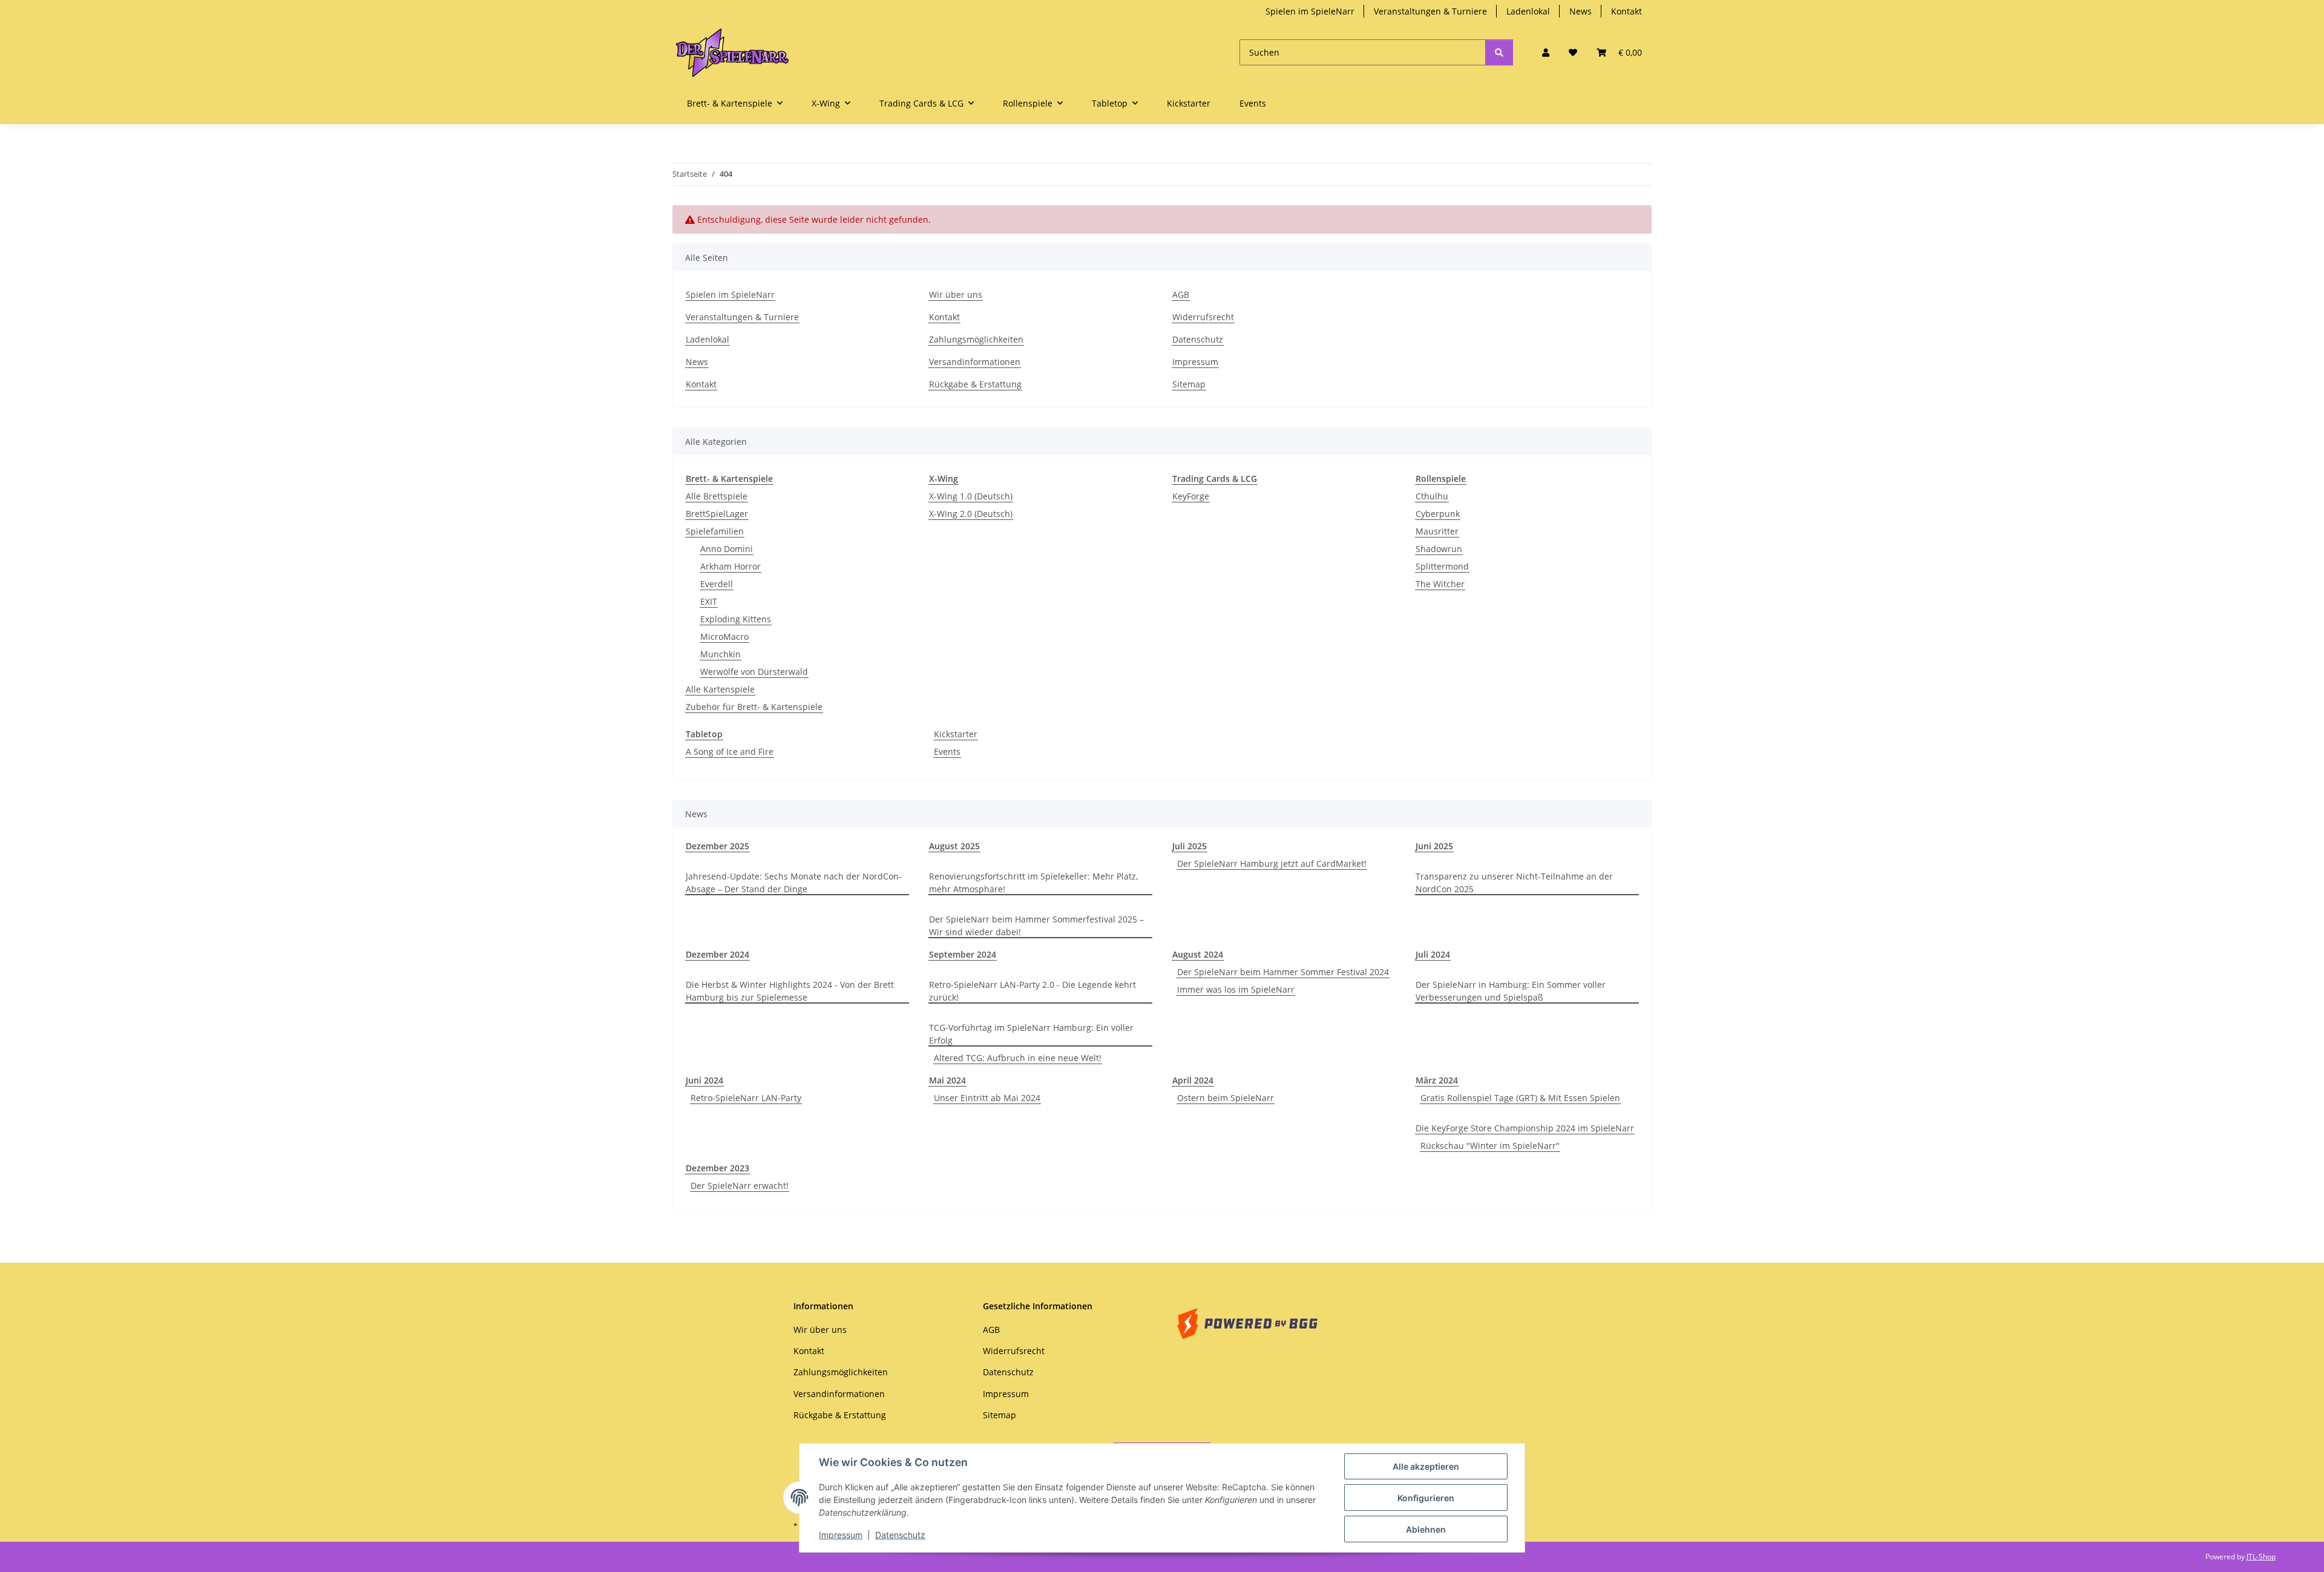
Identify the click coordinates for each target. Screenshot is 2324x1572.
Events (947, 751)
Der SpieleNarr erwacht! (740, 1186)
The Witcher (1440, 584)
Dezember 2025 (717, 846)
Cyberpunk (1438, 514)
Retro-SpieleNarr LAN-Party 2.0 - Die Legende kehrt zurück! (1032, 991)
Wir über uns (956, 294)
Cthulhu (1432, 496)
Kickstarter (956, 734)
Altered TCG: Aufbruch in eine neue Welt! (1018, 1058)
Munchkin (721, 654)
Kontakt (1626, 11)
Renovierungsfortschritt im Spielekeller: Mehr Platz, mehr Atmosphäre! (1033, 883)
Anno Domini (727, 549)
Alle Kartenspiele (720, 689)
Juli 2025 (1190, 846)
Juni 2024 (704, 1080)
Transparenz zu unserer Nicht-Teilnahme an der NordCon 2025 (1514, 883)
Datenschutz (900, 1535)
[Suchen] (1499, 52)
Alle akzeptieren (1426, 1466)
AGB (1181, 294)
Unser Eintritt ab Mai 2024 (987, 1098)
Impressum (841, 1535)
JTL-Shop (2261, 1557)
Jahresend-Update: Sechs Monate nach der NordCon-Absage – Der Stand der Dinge (794, 883)
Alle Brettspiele (717, 496)
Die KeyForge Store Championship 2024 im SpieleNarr (1525, 1128)
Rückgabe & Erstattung (975, 384)
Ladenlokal (1528, 11)
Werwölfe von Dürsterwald (754, 672)
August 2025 (954, 846)
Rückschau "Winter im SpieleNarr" (1490, 1146)
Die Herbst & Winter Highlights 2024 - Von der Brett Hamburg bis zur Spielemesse (790, 991)
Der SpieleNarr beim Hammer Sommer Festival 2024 (1283, 972)
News (1581, 11)
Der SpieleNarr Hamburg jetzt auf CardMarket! (1272, 863)
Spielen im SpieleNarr (1310, 11)
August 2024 (1198, 954)
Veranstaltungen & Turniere (1430, 11)
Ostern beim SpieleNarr (1226, 1098)
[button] (1546, 52)
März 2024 (1437, 1080)
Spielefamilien (715, 531)
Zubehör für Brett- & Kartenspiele (754, 707)
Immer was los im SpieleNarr (1236, 989)
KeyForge (1191, 496)
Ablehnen (1426, 1529)
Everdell (717, 584)
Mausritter (1437, 531)
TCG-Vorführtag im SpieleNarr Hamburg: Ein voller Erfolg (1031, 1034)
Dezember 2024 (717, 954)
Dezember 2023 (717, 1168)
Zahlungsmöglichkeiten (976, 339)
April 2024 (1193, 1080)
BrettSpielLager (717, 514)
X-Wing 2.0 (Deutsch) (971, 514)
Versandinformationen (975, 362)
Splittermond (1442, 566)
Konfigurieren (1426, 1498)
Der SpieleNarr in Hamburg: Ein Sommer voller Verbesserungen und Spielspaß (1511, 991)
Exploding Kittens (736, 619)
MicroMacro (724, 636)
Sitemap (1189, 384)
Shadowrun (1439, 549)
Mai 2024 (947, 1080)
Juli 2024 (1433, 954)
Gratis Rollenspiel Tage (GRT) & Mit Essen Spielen (1520, 1098)
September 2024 (963, 954)
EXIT (709, 601)
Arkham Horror (730, 566)
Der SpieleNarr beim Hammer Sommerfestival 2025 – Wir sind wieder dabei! (1036, 926)
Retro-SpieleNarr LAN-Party (746, 1098)
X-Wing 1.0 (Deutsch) (971, 496)
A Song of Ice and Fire (730, 751)
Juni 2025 (1434, 846)
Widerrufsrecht (1203, 317)
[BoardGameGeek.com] (1247, 1322)
